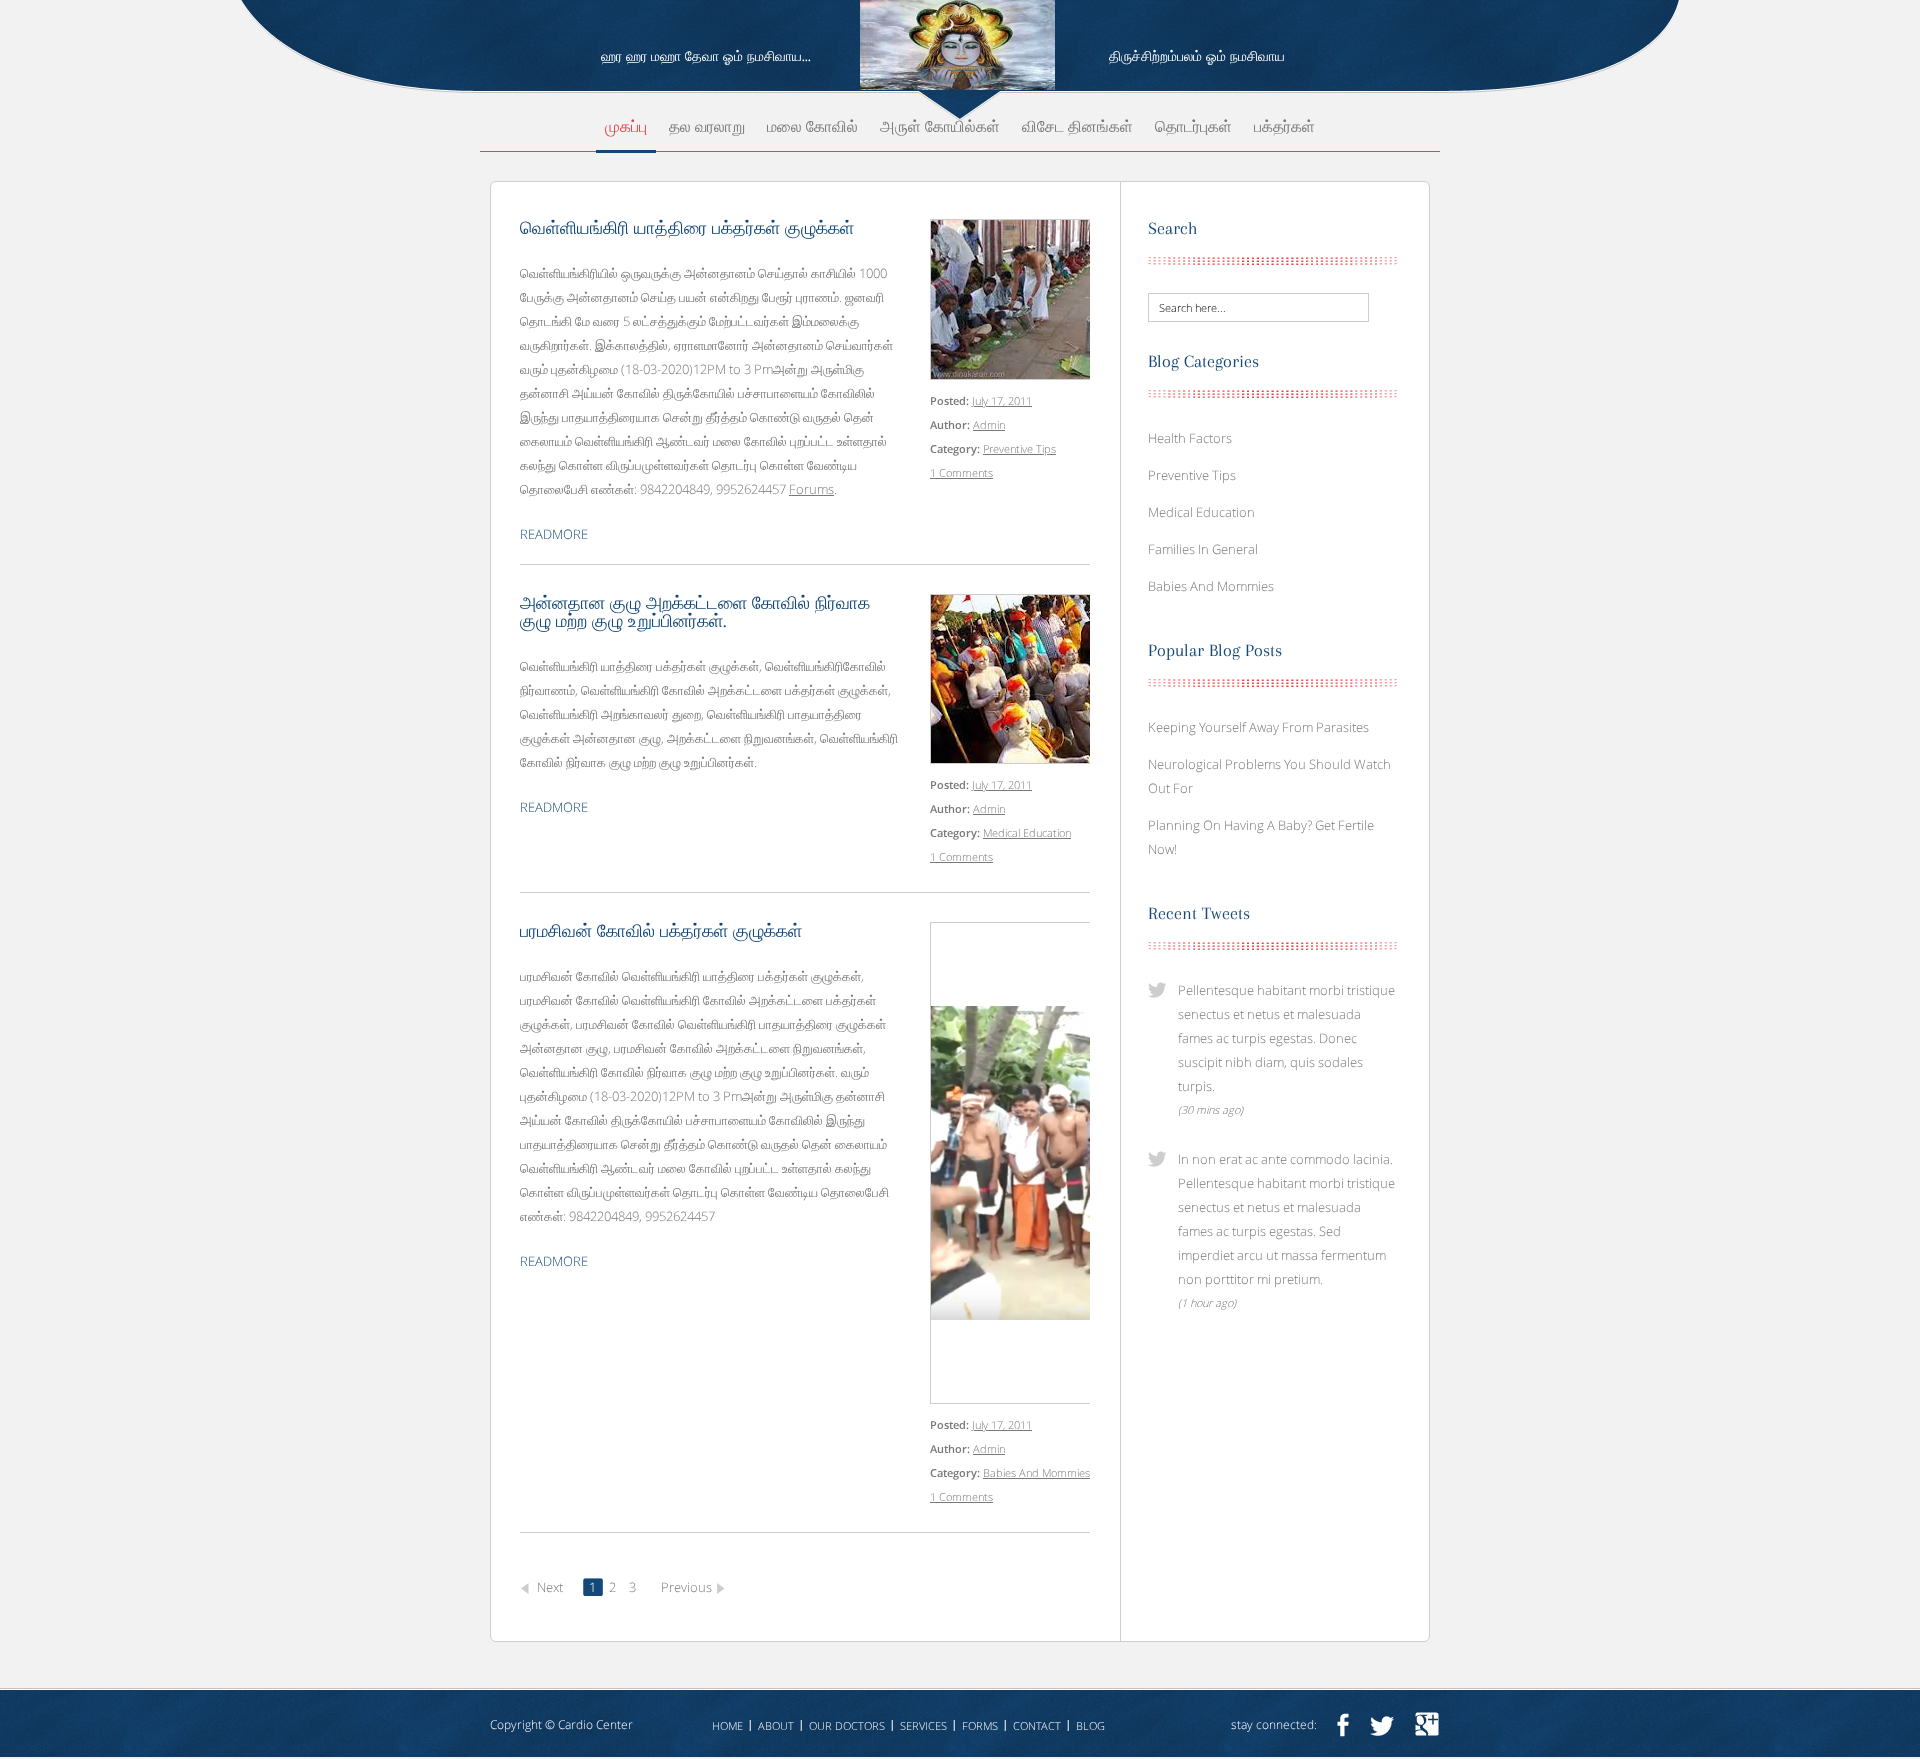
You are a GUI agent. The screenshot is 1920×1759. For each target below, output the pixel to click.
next (550, 1587)
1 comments (961, 472)
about (776, 1725)
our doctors (847, 1725)
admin (989, 424)
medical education (1027, 832)
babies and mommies (1036, 1472)
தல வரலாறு (707, 127)
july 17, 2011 (1002, 400)
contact (1037, 1725)
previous (686, 1587)
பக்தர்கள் (1284, 127)
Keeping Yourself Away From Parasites (1258, 727)
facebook (1342, 1724)
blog (1090, 1725)
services (923, 1725)
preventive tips (1019, 448)
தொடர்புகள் (1193, 127)
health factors (1190, 438)
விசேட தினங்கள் (1077, 127)
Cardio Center (595, 1724)
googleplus (1427, 1724)
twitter (1382, 1724)
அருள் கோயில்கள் (940, 127)
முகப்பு (626, 127)
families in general (1203, 549)
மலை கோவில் (812, 127)
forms (980, 1725)
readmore (554, 534)
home (727, 1725)
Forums (811, 489)
